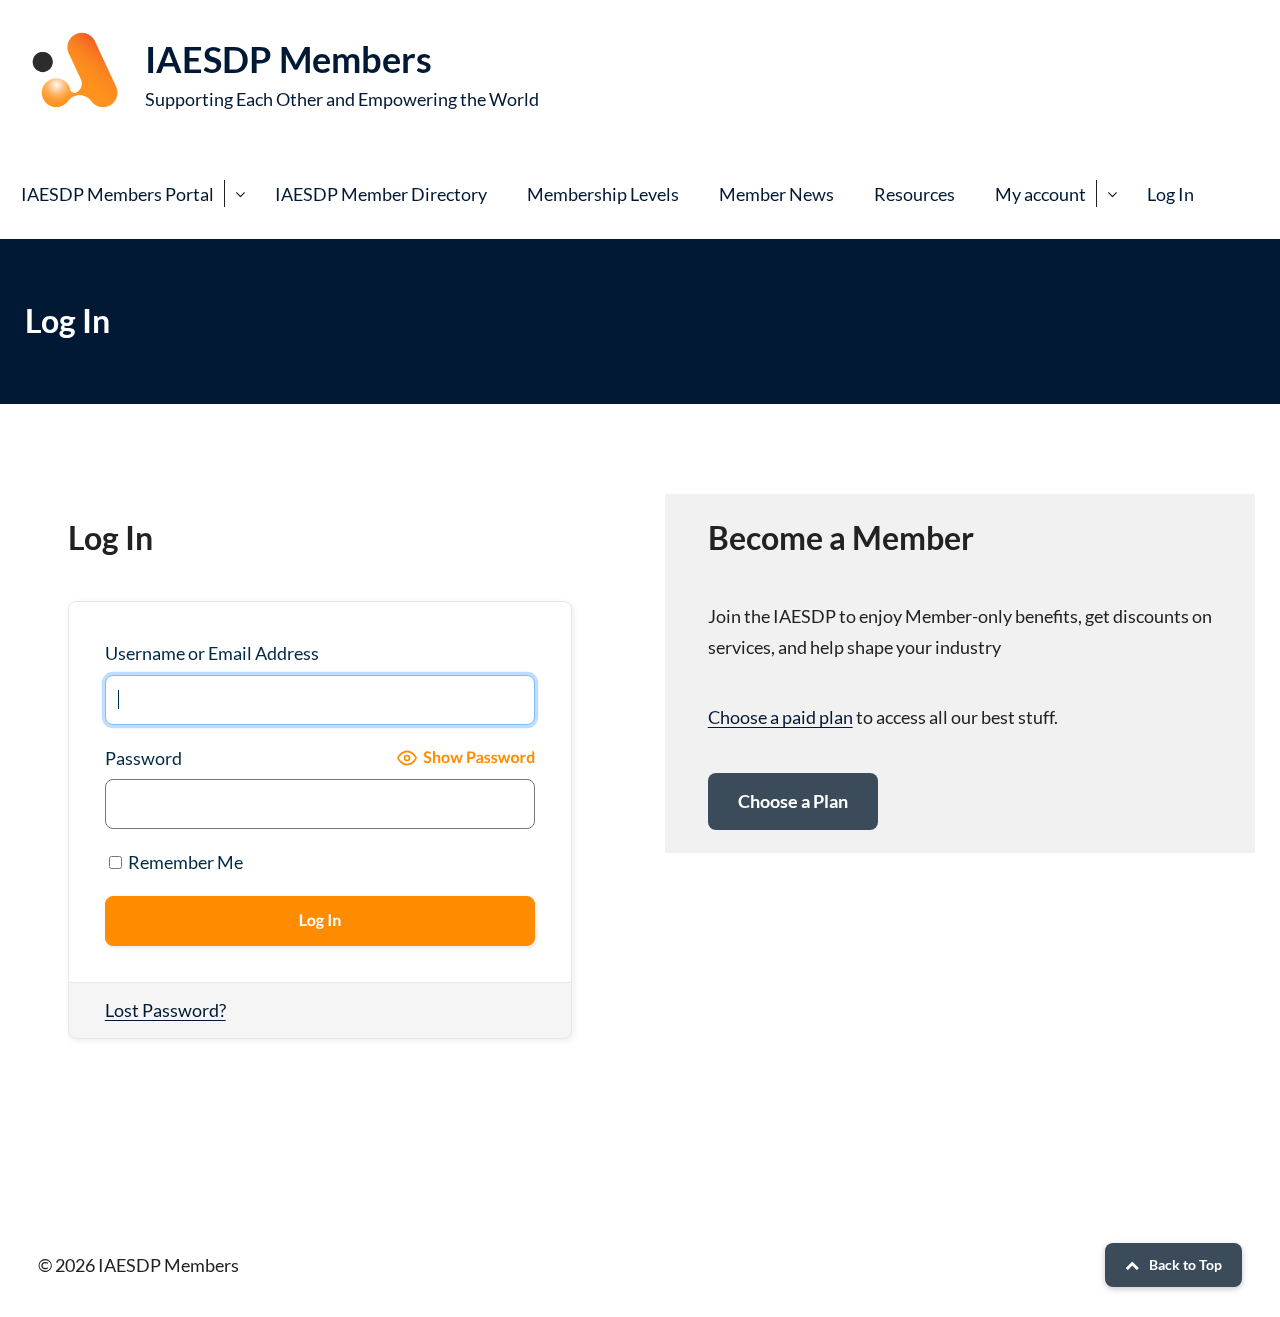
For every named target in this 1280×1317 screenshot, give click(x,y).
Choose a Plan (793, 801)
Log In (1170, 194)
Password (143, 758)
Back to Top (1185, 1264)
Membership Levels (603, 194)
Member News (776, 194)
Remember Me (184, 862)
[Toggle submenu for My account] (1111, 193)
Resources (914, 194)
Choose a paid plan (780, 717)
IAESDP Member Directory (381, 194)
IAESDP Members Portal (117, 194)
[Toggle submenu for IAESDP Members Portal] (239, 193)
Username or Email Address (212, 653)
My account (1040, 194)
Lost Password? (165, 1010)
